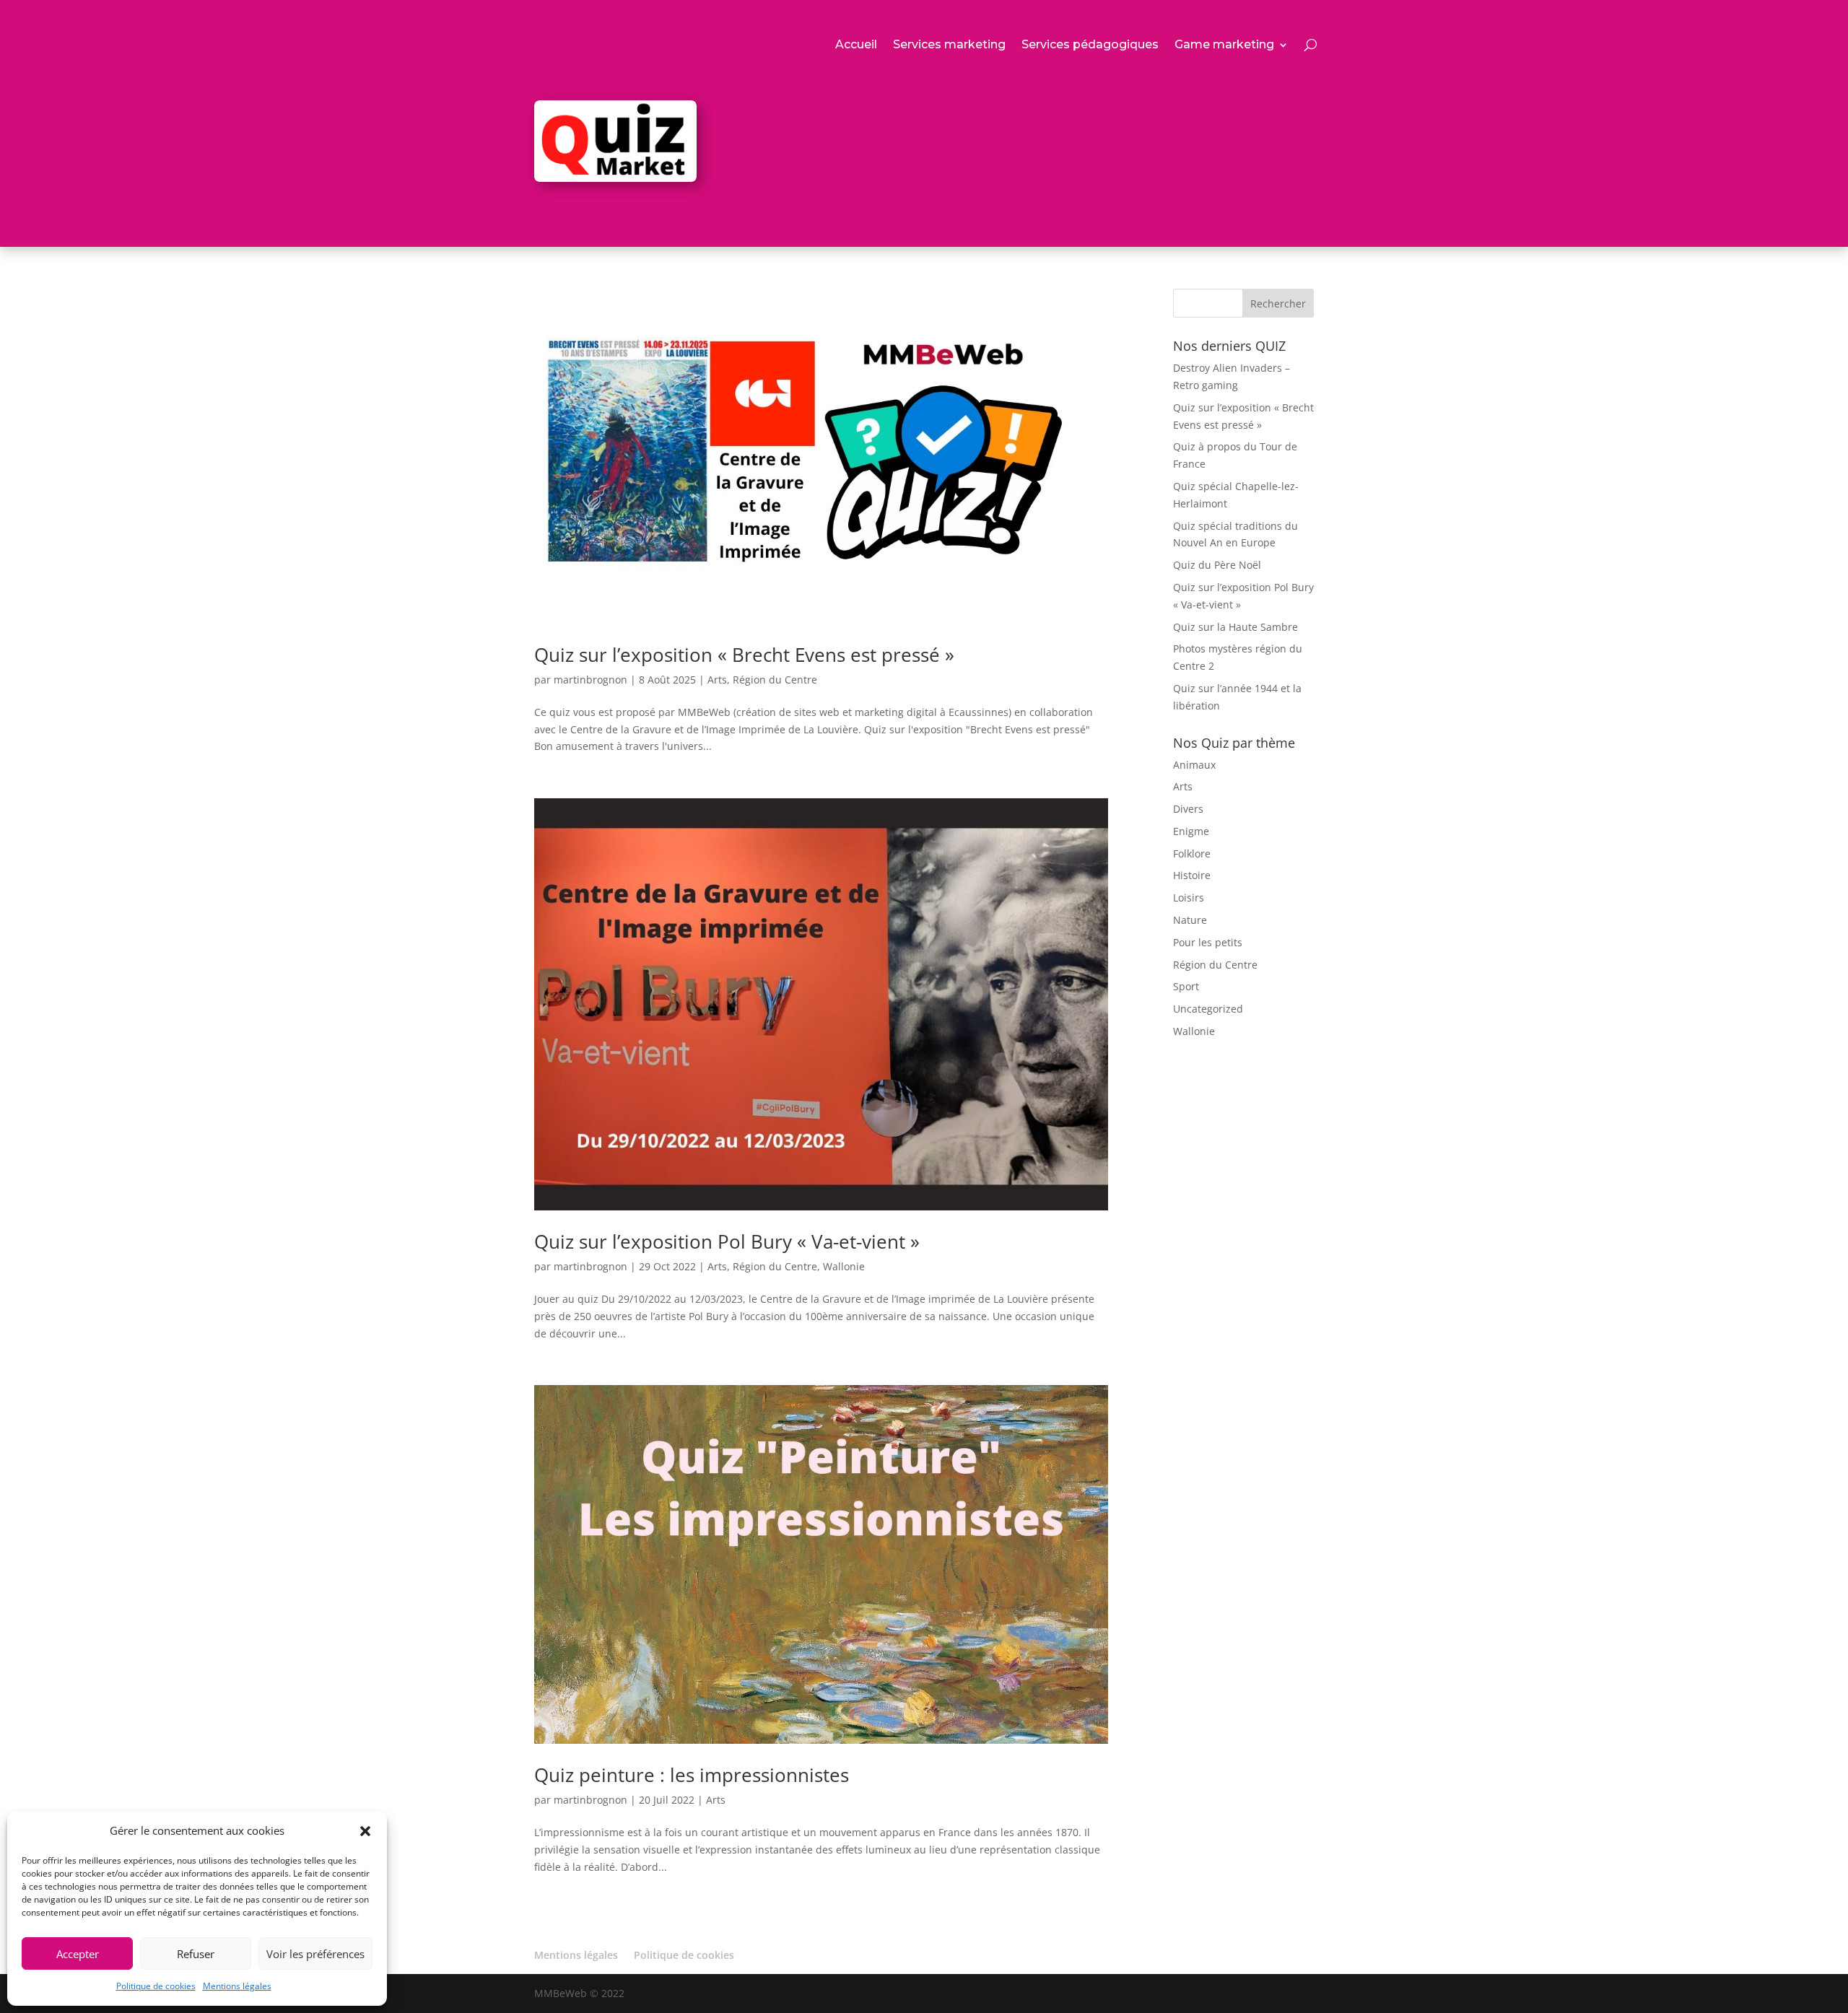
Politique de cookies (156, 1986)
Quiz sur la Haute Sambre (1235, 627)
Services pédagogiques (1090, 45)
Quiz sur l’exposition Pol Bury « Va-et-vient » (727, 1241)
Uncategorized (1208, 1009)
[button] (365, 1831)
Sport (1186, 986)
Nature (1190, 920)
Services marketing (949, 45)
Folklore (1192, 853)
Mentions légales (237, 1986)
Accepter (78, 1954)
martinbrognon (590, 680)
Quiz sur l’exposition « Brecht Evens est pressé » (744, 655)
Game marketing (1224, 45)
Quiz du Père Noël (1217, 565)
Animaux (1194, 765)
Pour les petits (1208, 942)
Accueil (856, 45)
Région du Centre (775, 680)
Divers (1188, 809)
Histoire (1192, 875)
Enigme (1191, 831)
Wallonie (844, 1266)
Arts (717, 680)
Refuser (196, 1954)
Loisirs (1189, 898)
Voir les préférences (315, 1954)
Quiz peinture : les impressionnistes (692, 1775)
